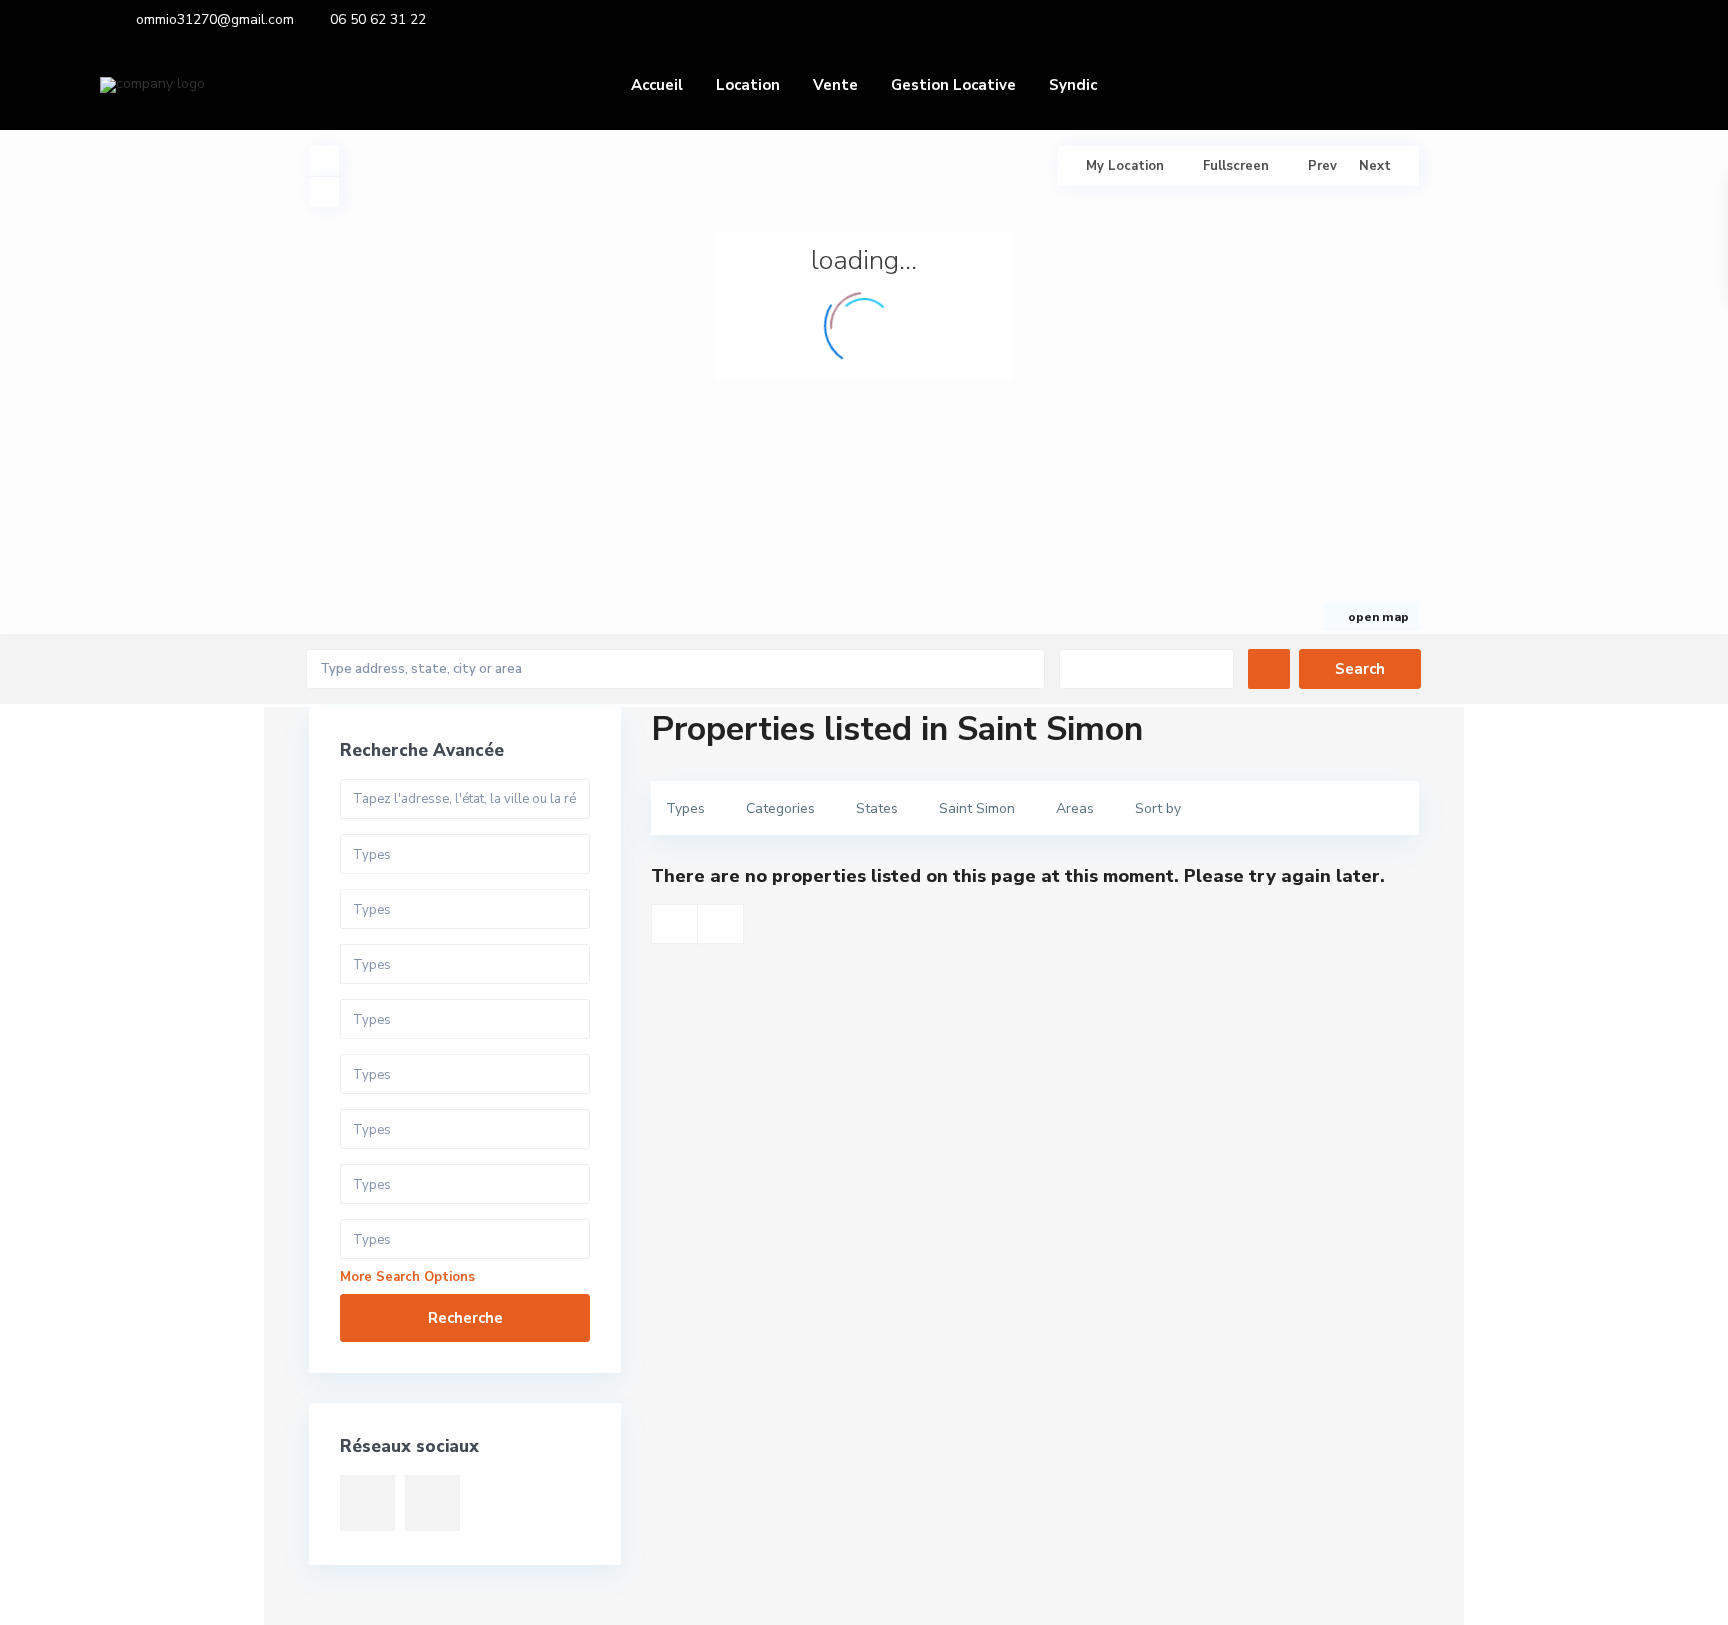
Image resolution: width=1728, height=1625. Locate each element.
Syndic (1073, 85)
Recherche (465, 1318)
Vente (835, 85)
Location (748, 85)
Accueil (657, 85)
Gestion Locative (953, 85)
